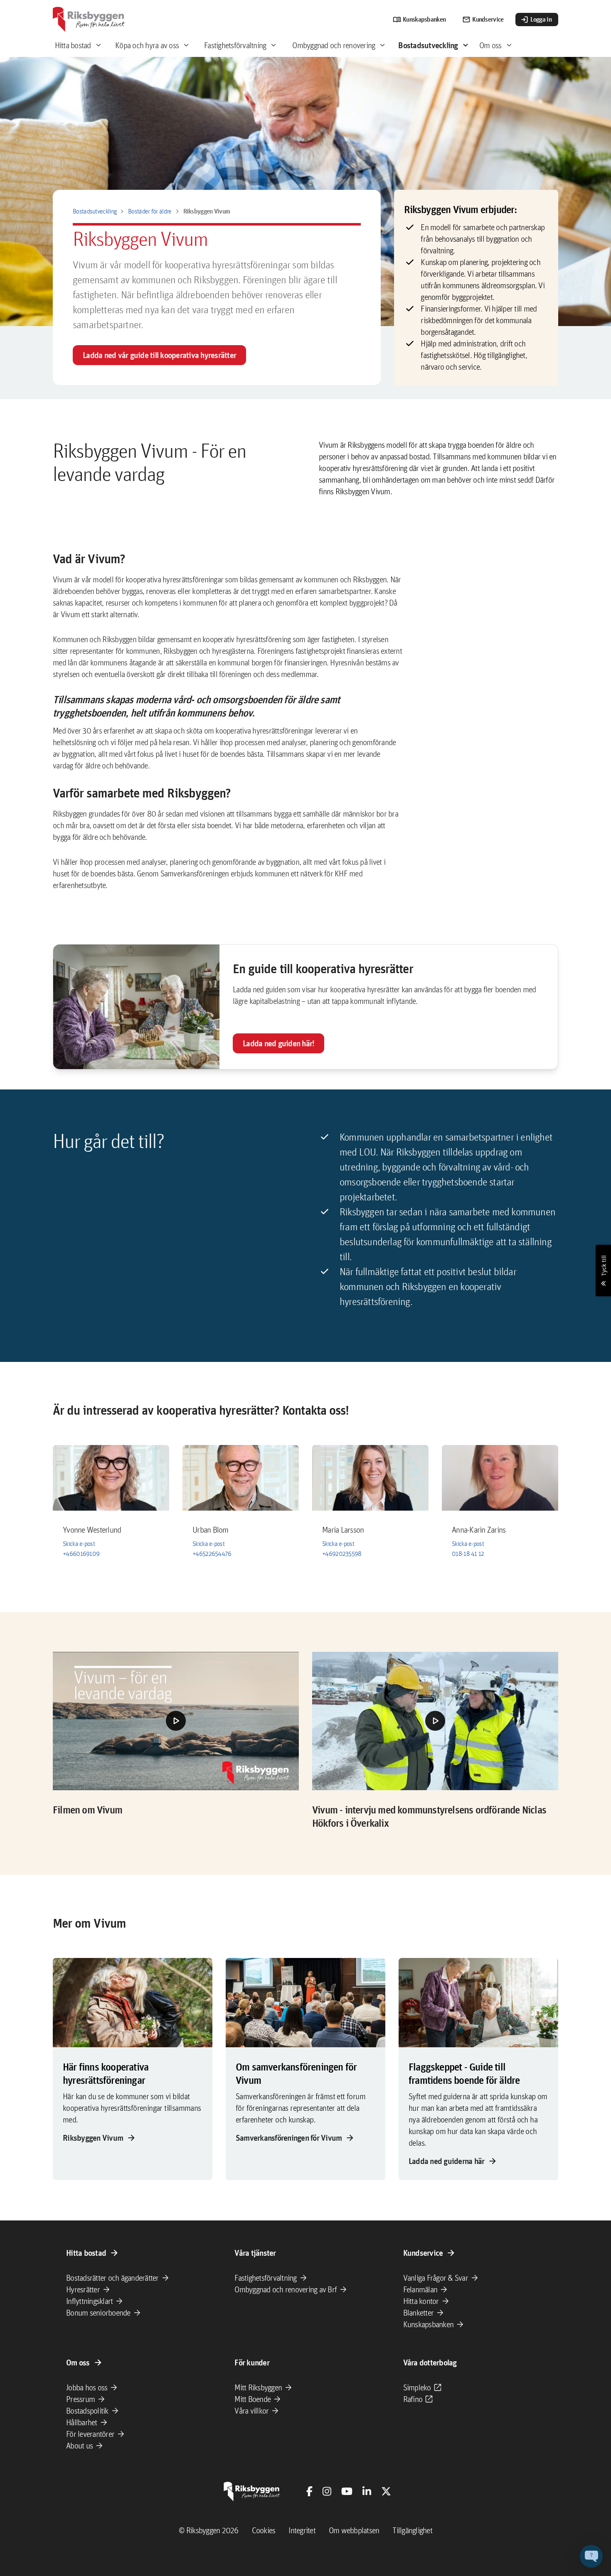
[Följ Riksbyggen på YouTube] (347, 2491)
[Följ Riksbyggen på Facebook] (309, 2491)
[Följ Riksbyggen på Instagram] (327, 2491)
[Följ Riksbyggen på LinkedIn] (367, 2491)
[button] (176, 1721)
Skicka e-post (79, 1544)
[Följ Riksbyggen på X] (386, 2491)
